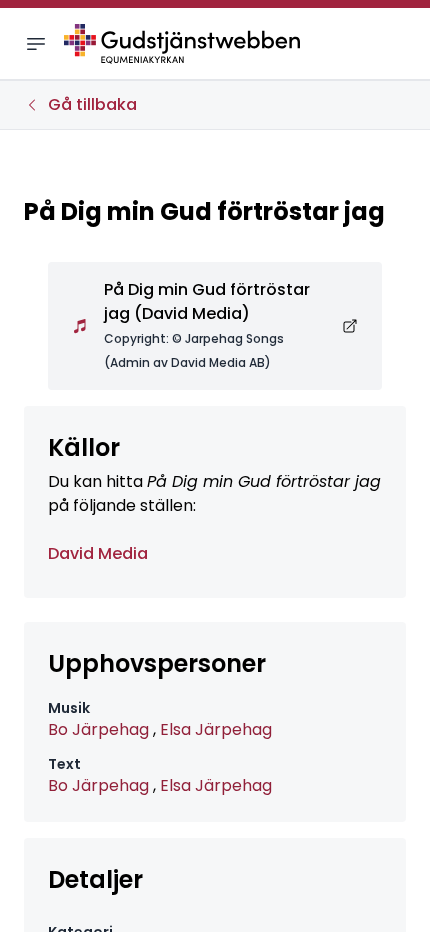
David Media (98, 553)
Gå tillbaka (92, 104)
